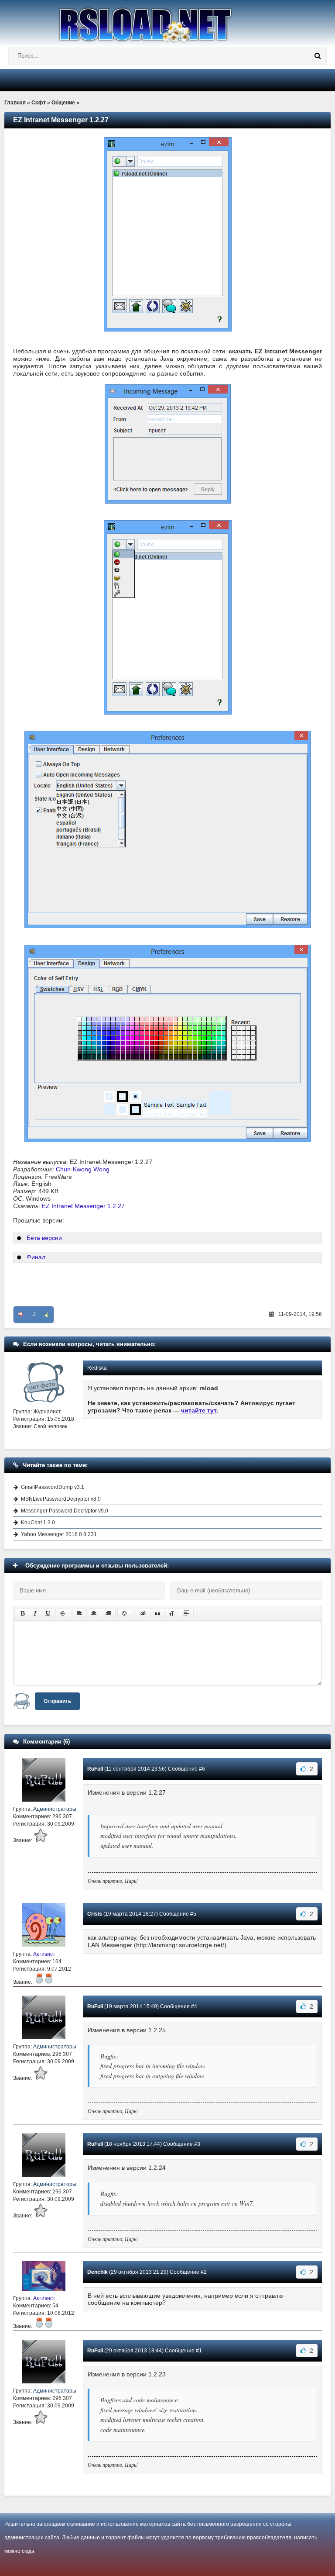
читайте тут (199, 1410)
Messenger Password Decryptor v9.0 (65, 1511)
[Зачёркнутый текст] (63, 1613)
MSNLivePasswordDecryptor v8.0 (61, 1499)
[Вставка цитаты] (157, 1613)
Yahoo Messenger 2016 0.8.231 (59, 1534)
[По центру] (94, 1613)
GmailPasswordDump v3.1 (53, 1487)
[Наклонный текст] (35, 1613)
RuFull (95, 1769)
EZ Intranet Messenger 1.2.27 (83, 1206)
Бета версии (44, 1238)
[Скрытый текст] (143, 1613)
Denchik (97, 2272)
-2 (34, 1315)
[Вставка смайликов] (125, 1613)
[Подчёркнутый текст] (48, 1613)
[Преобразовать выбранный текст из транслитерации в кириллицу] (172, 1613)
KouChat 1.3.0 (38, 1523)
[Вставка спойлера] (186, 1613)
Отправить (57, 1701)
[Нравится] (47, 1315)
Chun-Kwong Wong (83, 1169)
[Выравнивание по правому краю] (108, 1613)
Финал (36, 1257)
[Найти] (318, 56)
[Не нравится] (21, 1315)
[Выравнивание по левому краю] (79, 1613)
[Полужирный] (22, 1613)
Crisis (95, 1914)
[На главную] (167, 21)
